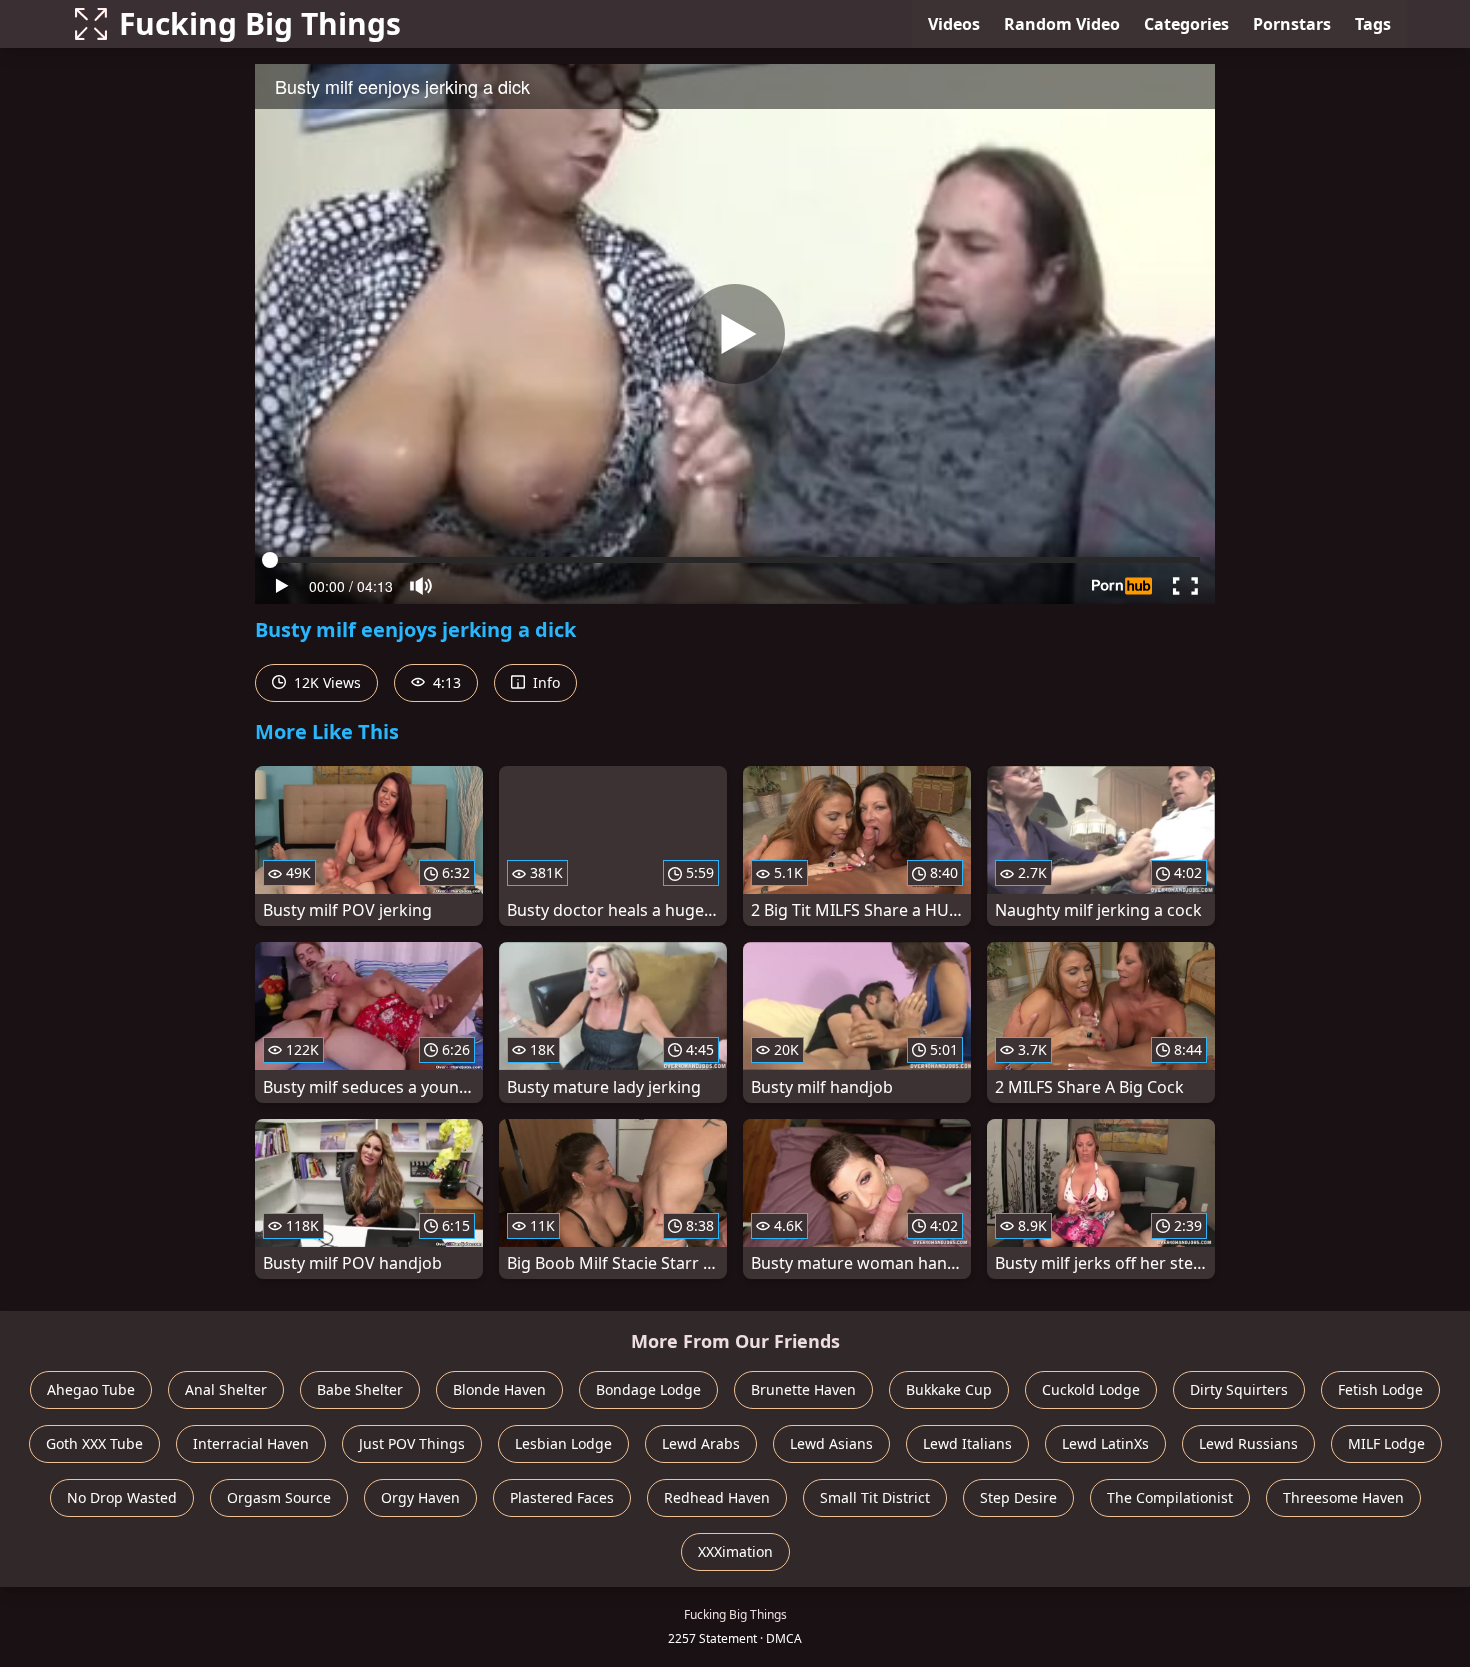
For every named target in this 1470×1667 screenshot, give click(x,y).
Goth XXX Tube (94, 1443)
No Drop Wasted (122, 1497)
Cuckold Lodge (1091, 1389)
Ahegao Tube (91, 1389)
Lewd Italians (967, 1443)
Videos (954, 24)
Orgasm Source (279, 1497)
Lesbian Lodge (563, 1443)
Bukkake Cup (949, 1389)
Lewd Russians (1248, 1443)
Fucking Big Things (260, 23)
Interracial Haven (251, 1443)
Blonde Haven (499, 1389)
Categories (1186, 24)
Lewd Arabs (701, 1443)
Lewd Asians (831, 1443)
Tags (1373, 24)
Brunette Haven (803, 1389)
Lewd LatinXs (1105, 1443)
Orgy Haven (420, 1497)
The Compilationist (1170, 1497)
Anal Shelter (226, 1389)
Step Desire (1018, 1497)
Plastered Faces (562, 1497)
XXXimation (735, 1551)
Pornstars (1292, 24)
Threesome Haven (1343, 1497)
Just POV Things (412, 1443)
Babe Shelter (360, 1389)
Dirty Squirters (1239, 1389)
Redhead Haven (717, 1497)
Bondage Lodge (648, 1389)
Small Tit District (875, 1497)
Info (544, 682)
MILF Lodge (1386, 1443)
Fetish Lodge (1380, 1389)
